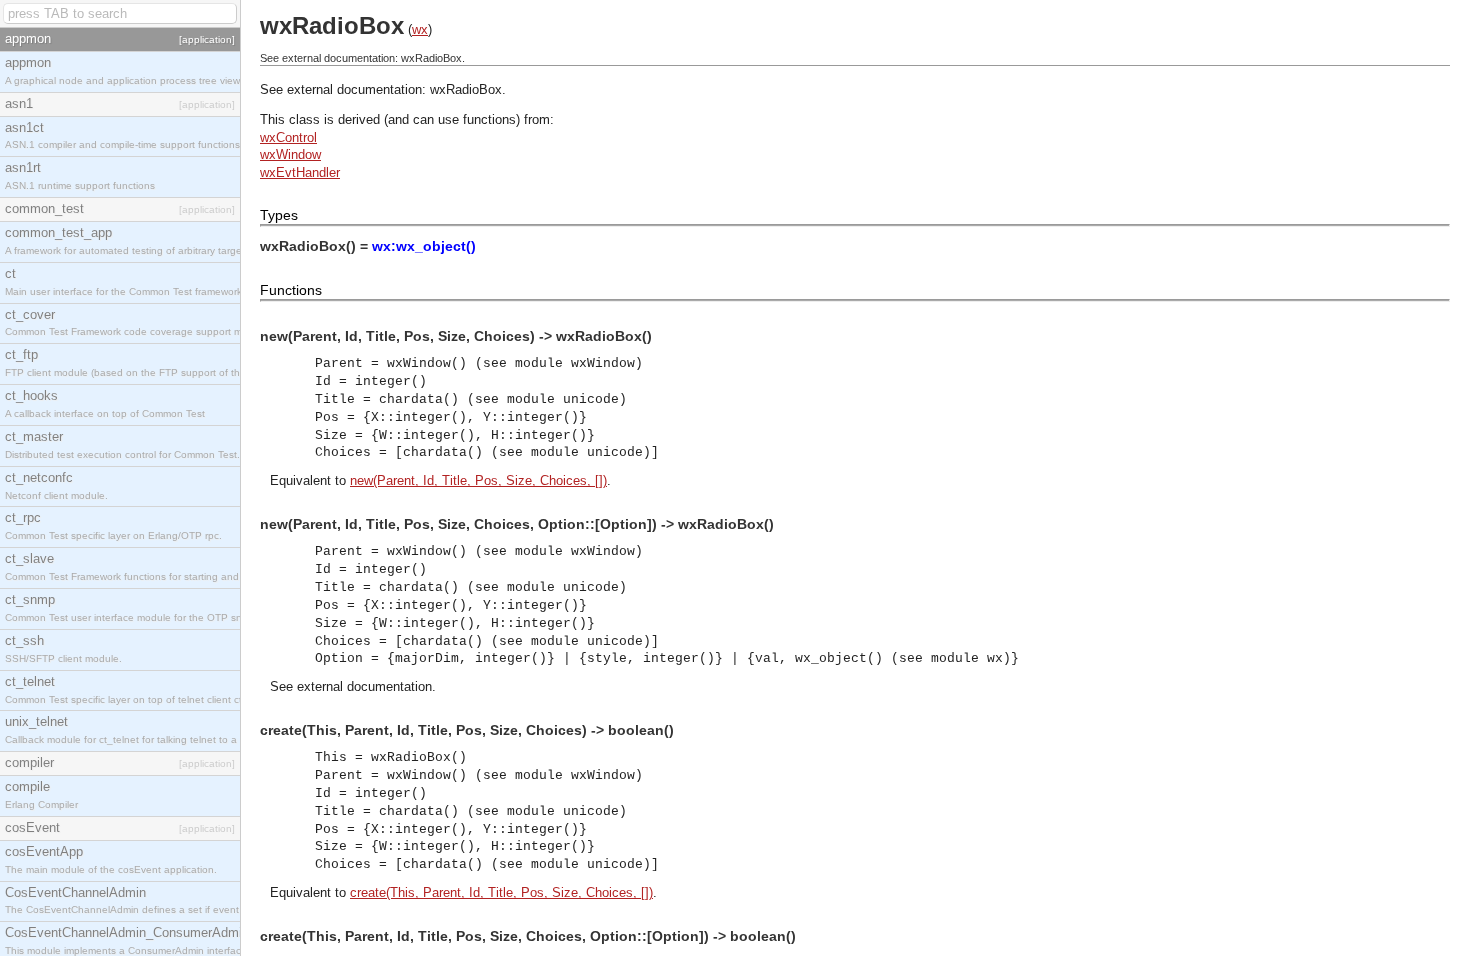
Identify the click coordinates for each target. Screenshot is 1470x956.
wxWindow (290, 154)
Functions (291, 290)
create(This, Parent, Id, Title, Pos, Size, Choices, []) (501, 892)
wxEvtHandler (300, 172)
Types (279, 215)
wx (420, 29)
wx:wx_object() (424, 246)
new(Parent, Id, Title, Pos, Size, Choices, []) (478, 480)
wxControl (288, 137)
